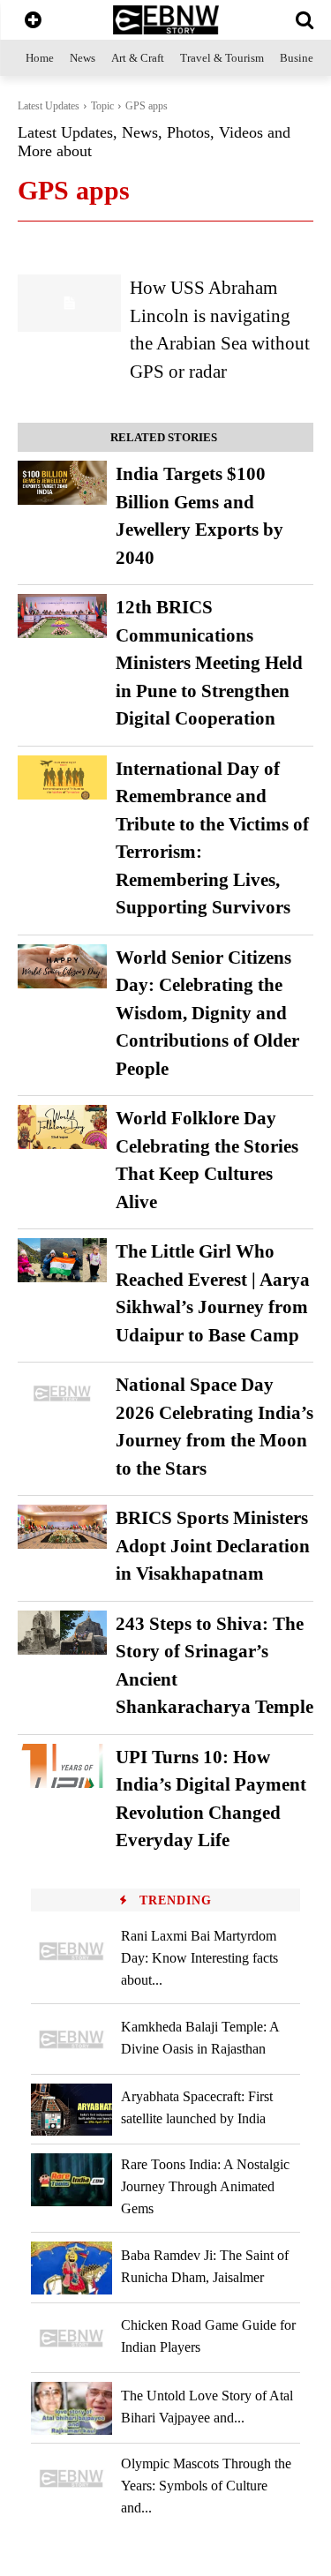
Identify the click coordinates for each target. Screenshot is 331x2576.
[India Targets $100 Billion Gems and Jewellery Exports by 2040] (62, 483)
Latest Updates (49, 106)
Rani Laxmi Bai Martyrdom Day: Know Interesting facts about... (199, 1958)
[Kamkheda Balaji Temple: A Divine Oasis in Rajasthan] (71, 2039)
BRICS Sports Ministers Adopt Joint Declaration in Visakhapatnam (213, 1546)
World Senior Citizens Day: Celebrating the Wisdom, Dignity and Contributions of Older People (207, 1013)
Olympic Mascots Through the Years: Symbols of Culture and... (206, 2486)
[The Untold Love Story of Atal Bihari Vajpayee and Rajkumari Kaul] (71, 2408)
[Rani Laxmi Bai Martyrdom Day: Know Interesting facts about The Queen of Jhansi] (71, 1951)
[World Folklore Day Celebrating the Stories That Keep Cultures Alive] (62, 1127)
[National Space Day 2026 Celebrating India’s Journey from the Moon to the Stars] (62, 1393)
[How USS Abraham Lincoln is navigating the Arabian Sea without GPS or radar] (69, 303)
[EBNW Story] (165, 20)
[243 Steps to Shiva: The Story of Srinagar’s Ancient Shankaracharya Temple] (62, 1633)
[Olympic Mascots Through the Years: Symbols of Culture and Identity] (71, 2478)
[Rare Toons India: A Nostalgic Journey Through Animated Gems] (71, 2179)
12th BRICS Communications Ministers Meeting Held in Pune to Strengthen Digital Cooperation (209, 663)
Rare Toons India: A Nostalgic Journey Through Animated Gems (205, 2186)
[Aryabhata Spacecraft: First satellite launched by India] (71, 2110)
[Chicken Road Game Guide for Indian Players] (71, 2338)
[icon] (33, 22)
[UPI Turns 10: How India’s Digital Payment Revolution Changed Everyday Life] (62, 1766)
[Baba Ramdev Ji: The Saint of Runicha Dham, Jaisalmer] (71, 2268)
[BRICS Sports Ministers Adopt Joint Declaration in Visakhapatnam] (62, 1527)
